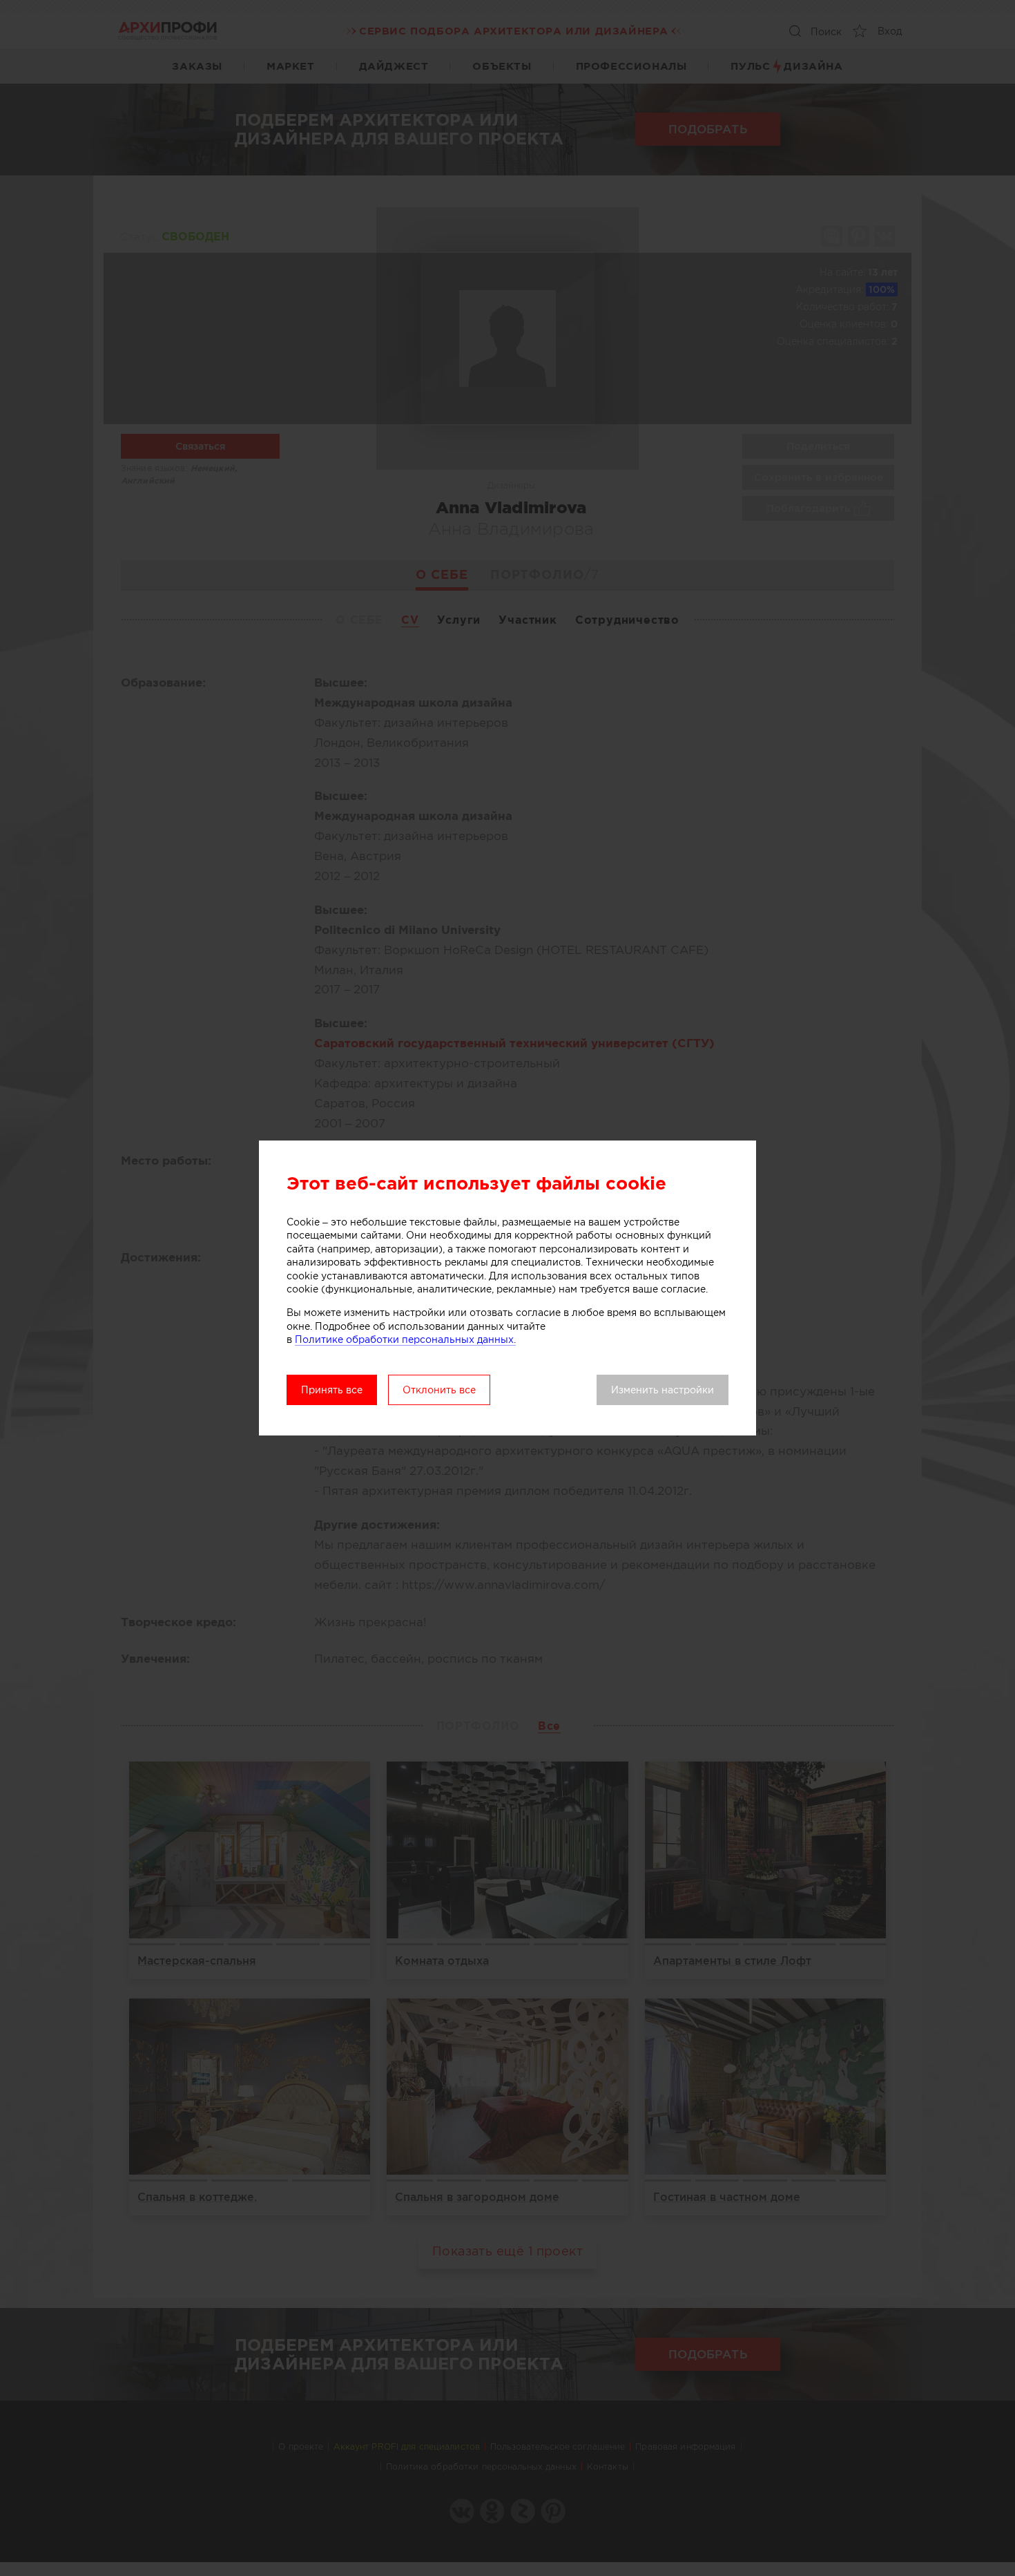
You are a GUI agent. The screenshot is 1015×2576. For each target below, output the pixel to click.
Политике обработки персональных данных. (405, 1339)
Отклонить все (439, 1390)
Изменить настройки (663, 1390)
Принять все (332, 1390)
